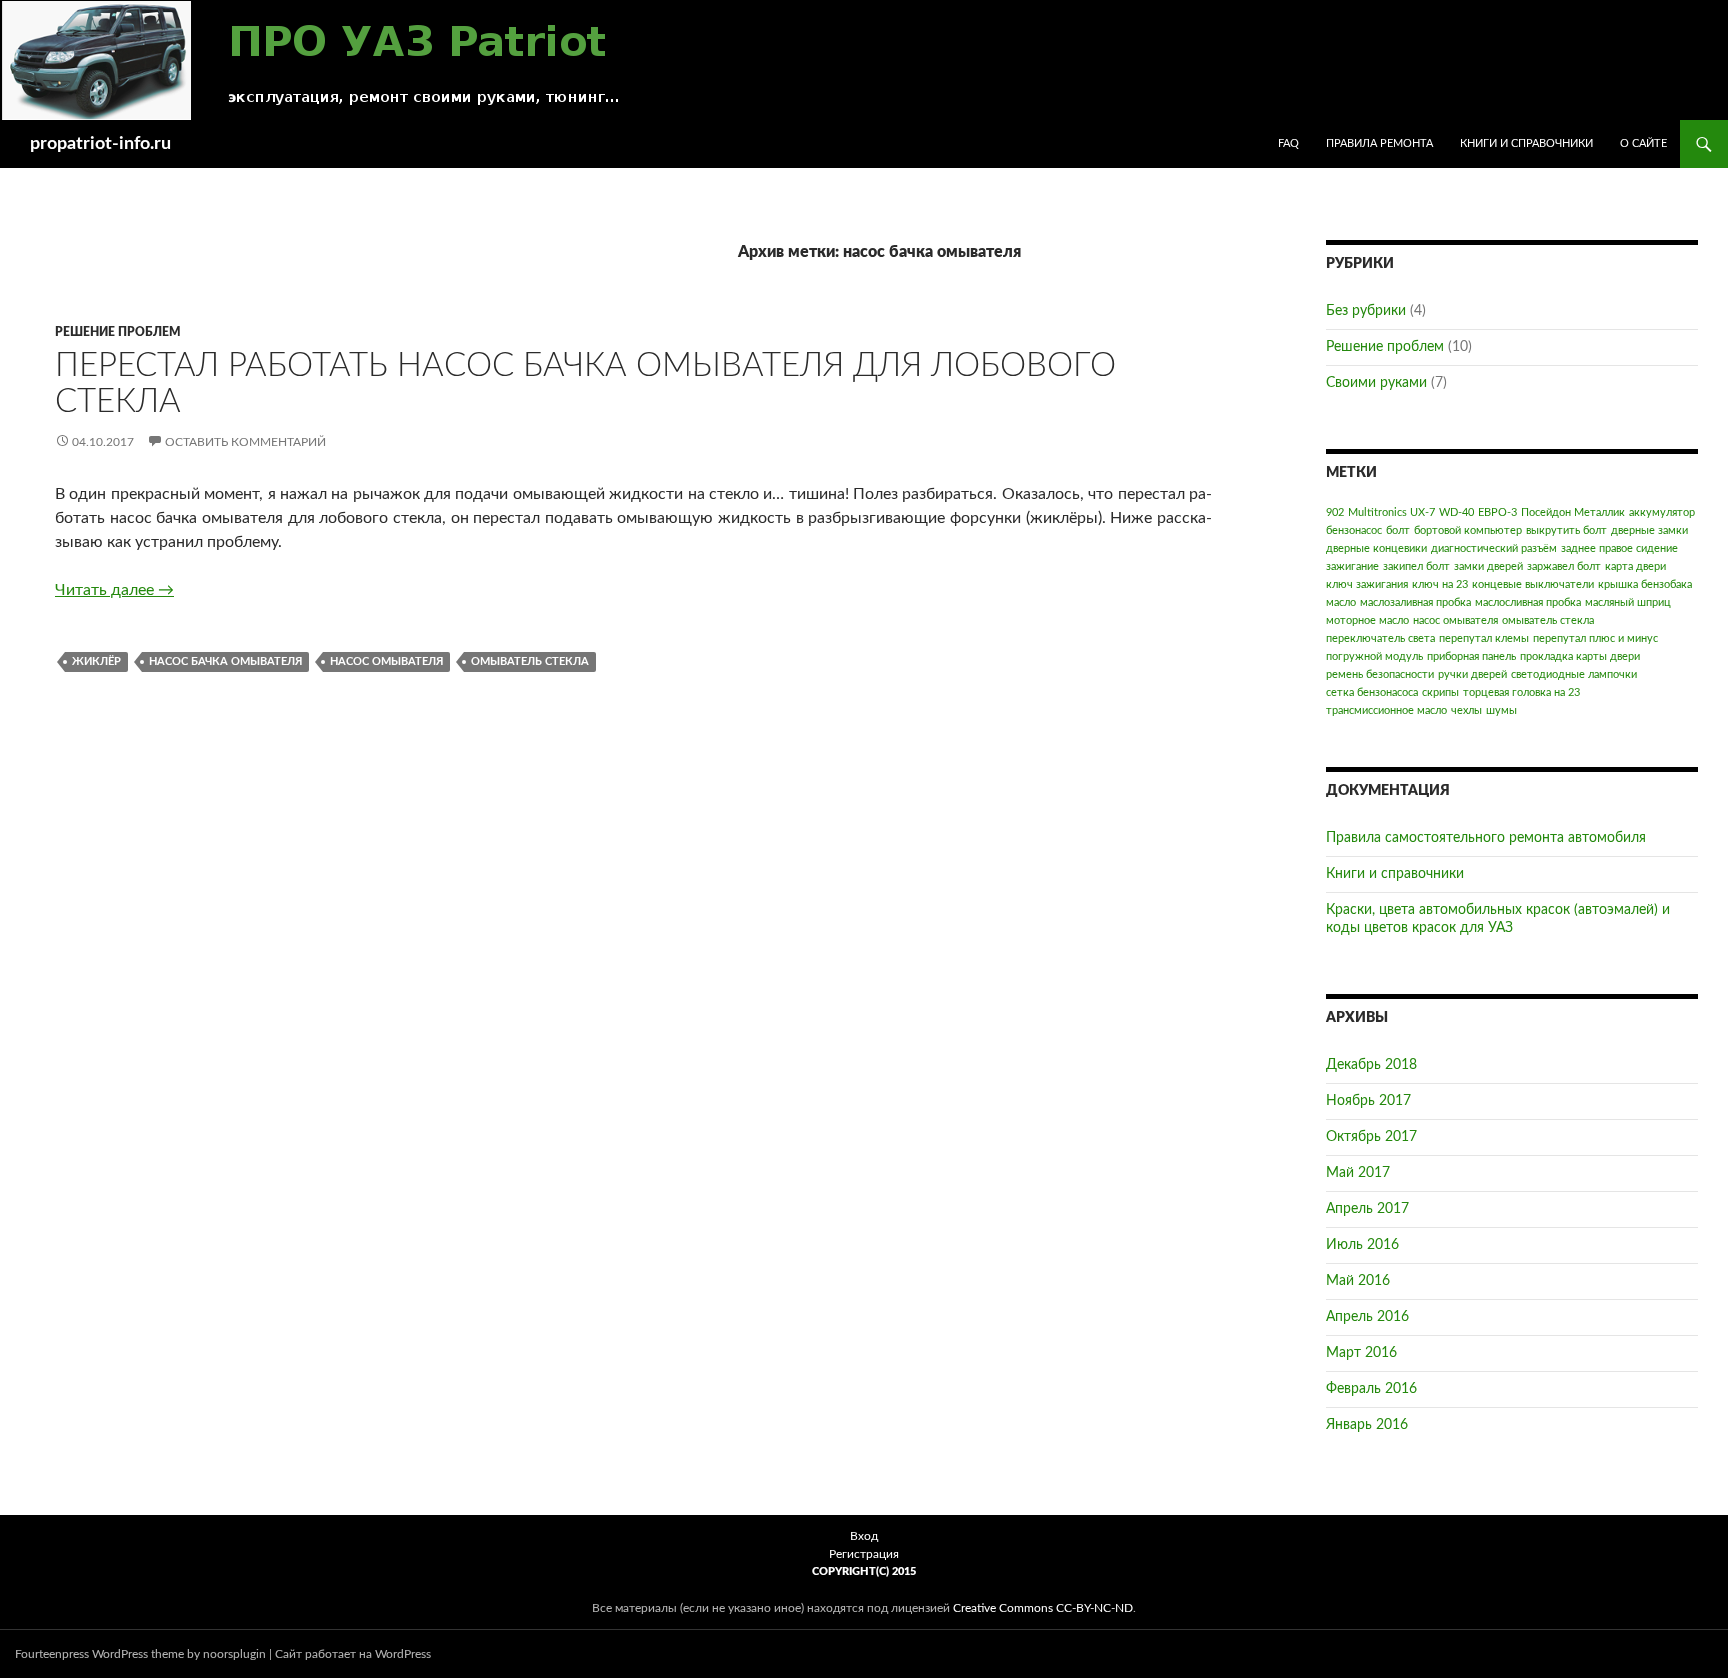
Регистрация (864, 1554)
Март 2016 (1361, 1353)
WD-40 (1456, 512)
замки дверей (1488, 566)
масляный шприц (1628, 602)
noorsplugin (234, 1654)
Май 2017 (1358, 1173)
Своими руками (1376, 383)
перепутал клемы (1484, 638)
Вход (864, 1536)
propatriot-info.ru (100, 144)
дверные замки (1649, 530)
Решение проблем (118, 332)
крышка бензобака (1645, 584)
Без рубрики (1366, 311)
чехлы (1466, 710)
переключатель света (1380, 638)
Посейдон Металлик (1573, 512)
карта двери (1635, 566)
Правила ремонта (1379, 143)
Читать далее (114, 590)
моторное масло (1367, 620)
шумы (1501, 710)
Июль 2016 (1362, 1245)
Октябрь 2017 (1371, 1137)
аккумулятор (1662, 512)
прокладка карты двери (1580, 656)
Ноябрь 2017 (1368, 1101)
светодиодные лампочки (1574, 674)
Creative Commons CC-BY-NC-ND (1043, 1608)
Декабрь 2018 (1371, 1065)
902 (1335, 512)
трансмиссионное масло (1386, 710)
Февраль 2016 (1371, 1389)
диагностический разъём (1494, 548)
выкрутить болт (1566, 530)
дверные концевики (1376, 548)
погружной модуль (1374, 656)
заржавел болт (1564, 566)
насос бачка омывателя (225, 661)
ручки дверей (1472, 674)
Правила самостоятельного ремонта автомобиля (1486, 838)
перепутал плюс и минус (1595, 638)
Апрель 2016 (1367, 1317)
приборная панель (1471, 656)
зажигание (1352, 566)
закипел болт (1416, 566)
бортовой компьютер (1468, 530)
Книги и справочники (1526, 143)
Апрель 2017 (1367, 1209)
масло (1341, 602)
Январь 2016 (1367, 1425)
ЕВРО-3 (1497, 512)
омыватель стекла (530, 661)
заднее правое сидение (1619, 548)
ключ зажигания (1367, 584)
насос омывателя (386, 661)
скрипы (1440, 692)
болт (1398, 530)
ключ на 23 (1440, 584)
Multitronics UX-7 (1391, 512)
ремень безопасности (1380, 674)
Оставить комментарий (245, 442)
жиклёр (96, 661)
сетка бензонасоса (1372, 692)
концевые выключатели (1533, 584)
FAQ (1288, 143)
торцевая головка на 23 (1521, 692)
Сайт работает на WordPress (353, 1654)
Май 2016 (1358, 1281)
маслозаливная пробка (1415, 602)
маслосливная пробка (1528, 602)
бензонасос (1354, 530)
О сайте (1643, 143)
